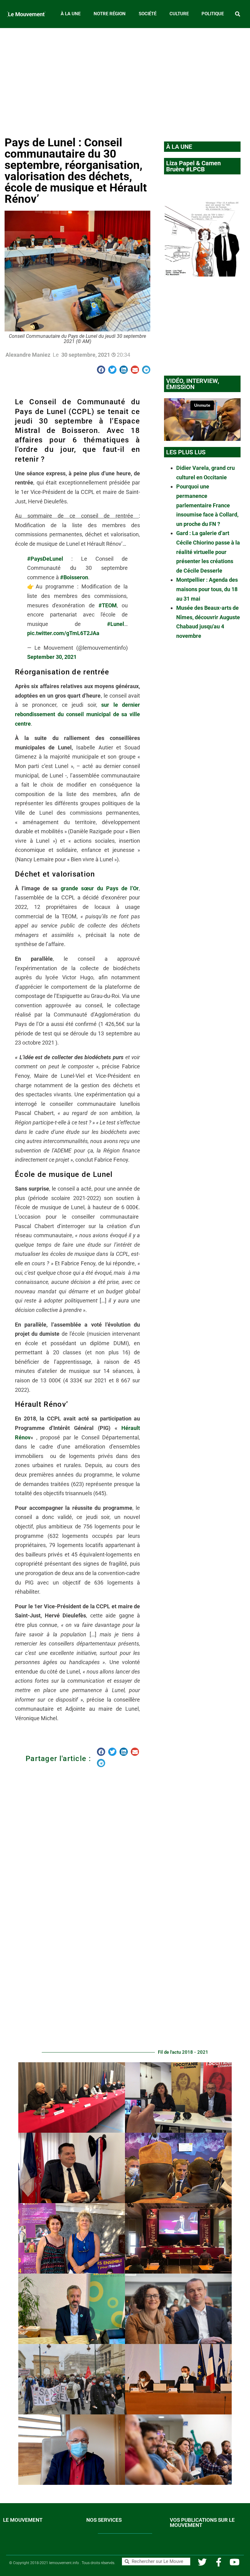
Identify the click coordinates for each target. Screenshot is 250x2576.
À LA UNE (71, 14)
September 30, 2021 (52, 657)
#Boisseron (74, 577)
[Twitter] (202, 2562)
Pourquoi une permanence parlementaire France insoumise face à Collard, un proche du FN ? (207, 505)
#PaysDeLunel (45, 559)
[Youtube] (235, 2562)
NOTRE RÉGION (110, 14)
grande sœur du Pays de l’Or (100, 888)
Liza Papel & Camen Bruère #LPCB (193, 166)
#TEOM (108, 605)
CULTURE (179, 14)
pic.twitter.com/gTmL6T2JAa (63, 633)
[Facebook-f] (218, 2562)
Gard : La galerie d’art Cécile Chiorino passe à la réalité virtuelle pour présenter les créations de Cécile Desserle (208, 552)
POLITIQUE (213, 14)
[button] (238, 14)
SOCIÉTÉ (148, 14)
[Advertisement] (125, 80)
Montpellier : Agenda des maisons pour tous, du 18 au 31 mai (207, 589)
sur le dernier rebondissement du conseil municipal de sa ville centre (77, 714)
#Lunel (116, 624)
